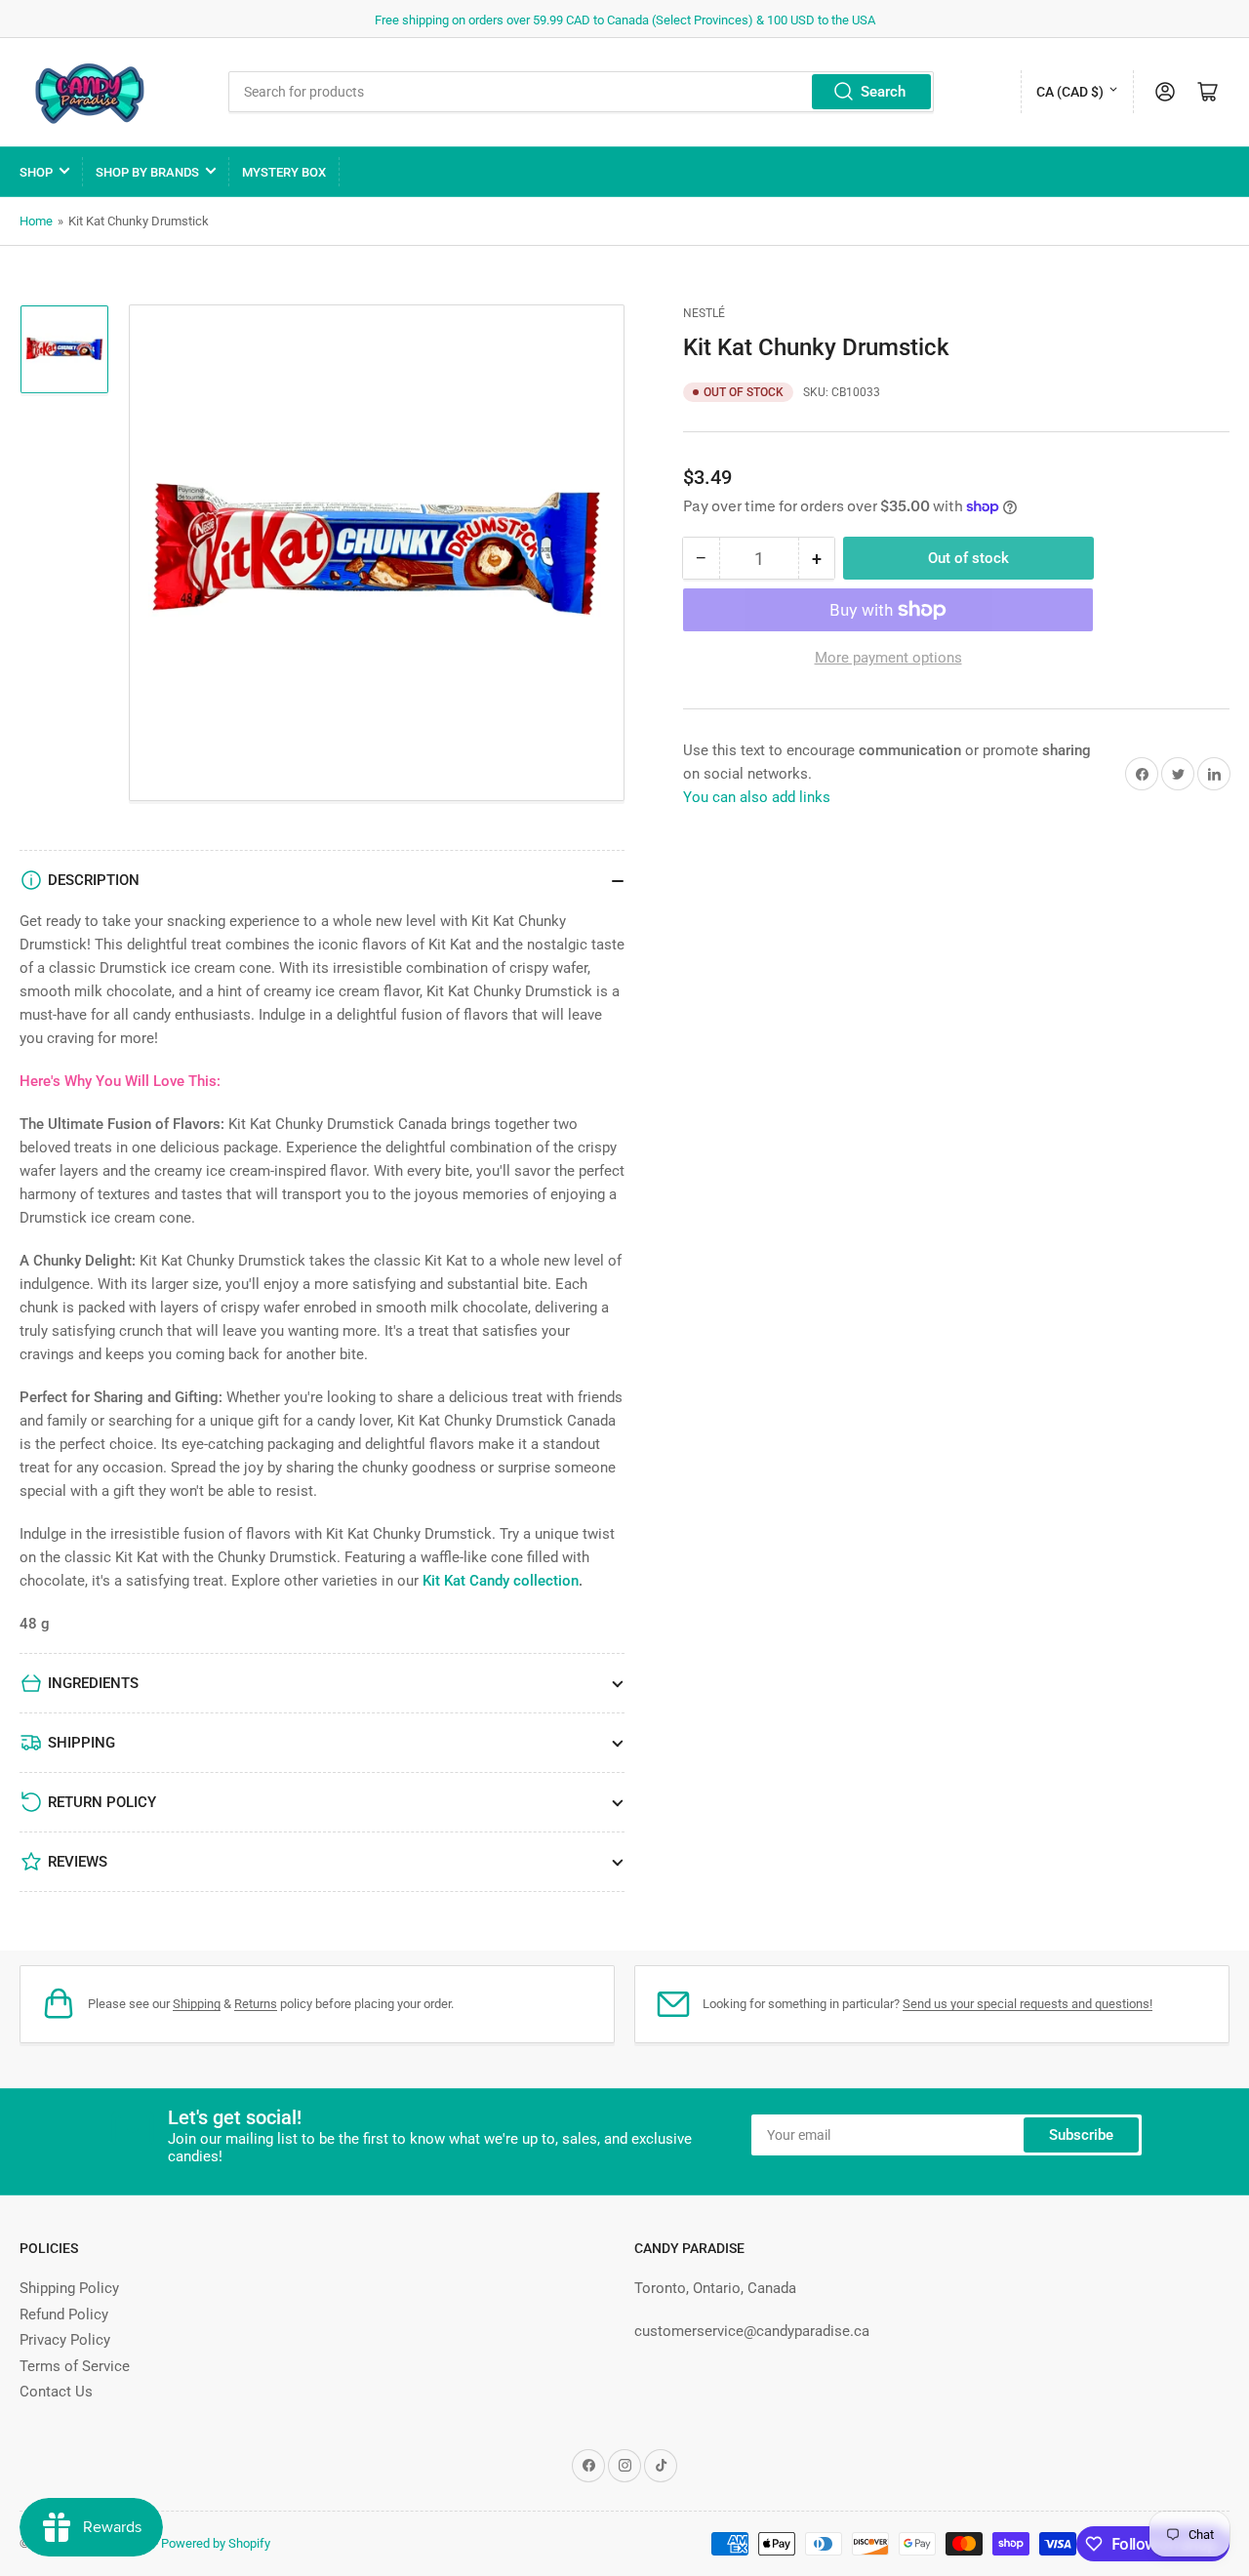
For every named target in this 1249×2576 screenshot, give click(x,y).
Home (36, 221)
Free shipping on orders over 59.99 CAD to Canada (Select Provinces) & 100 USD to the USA (625, 20)
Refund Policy (64, 2314)
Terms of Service (75, 2366)
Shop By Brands (147, 172)
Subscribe (1081, 2135)
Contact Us (56, 2392)
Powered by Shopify (216, 2543)
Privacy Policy (65, 2340)
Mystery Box (284, 172)
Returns (256, 2004)
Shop (36, 172)
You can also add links (757, 797)
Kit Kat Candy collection (501, 1581)
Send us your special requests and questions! (1027, 2004)
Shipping (197, 2004)
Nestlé (704, 313)
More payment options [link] (888, 658)
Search (883, 92)
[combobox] (581, 92)
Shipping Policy (69, 2288)
